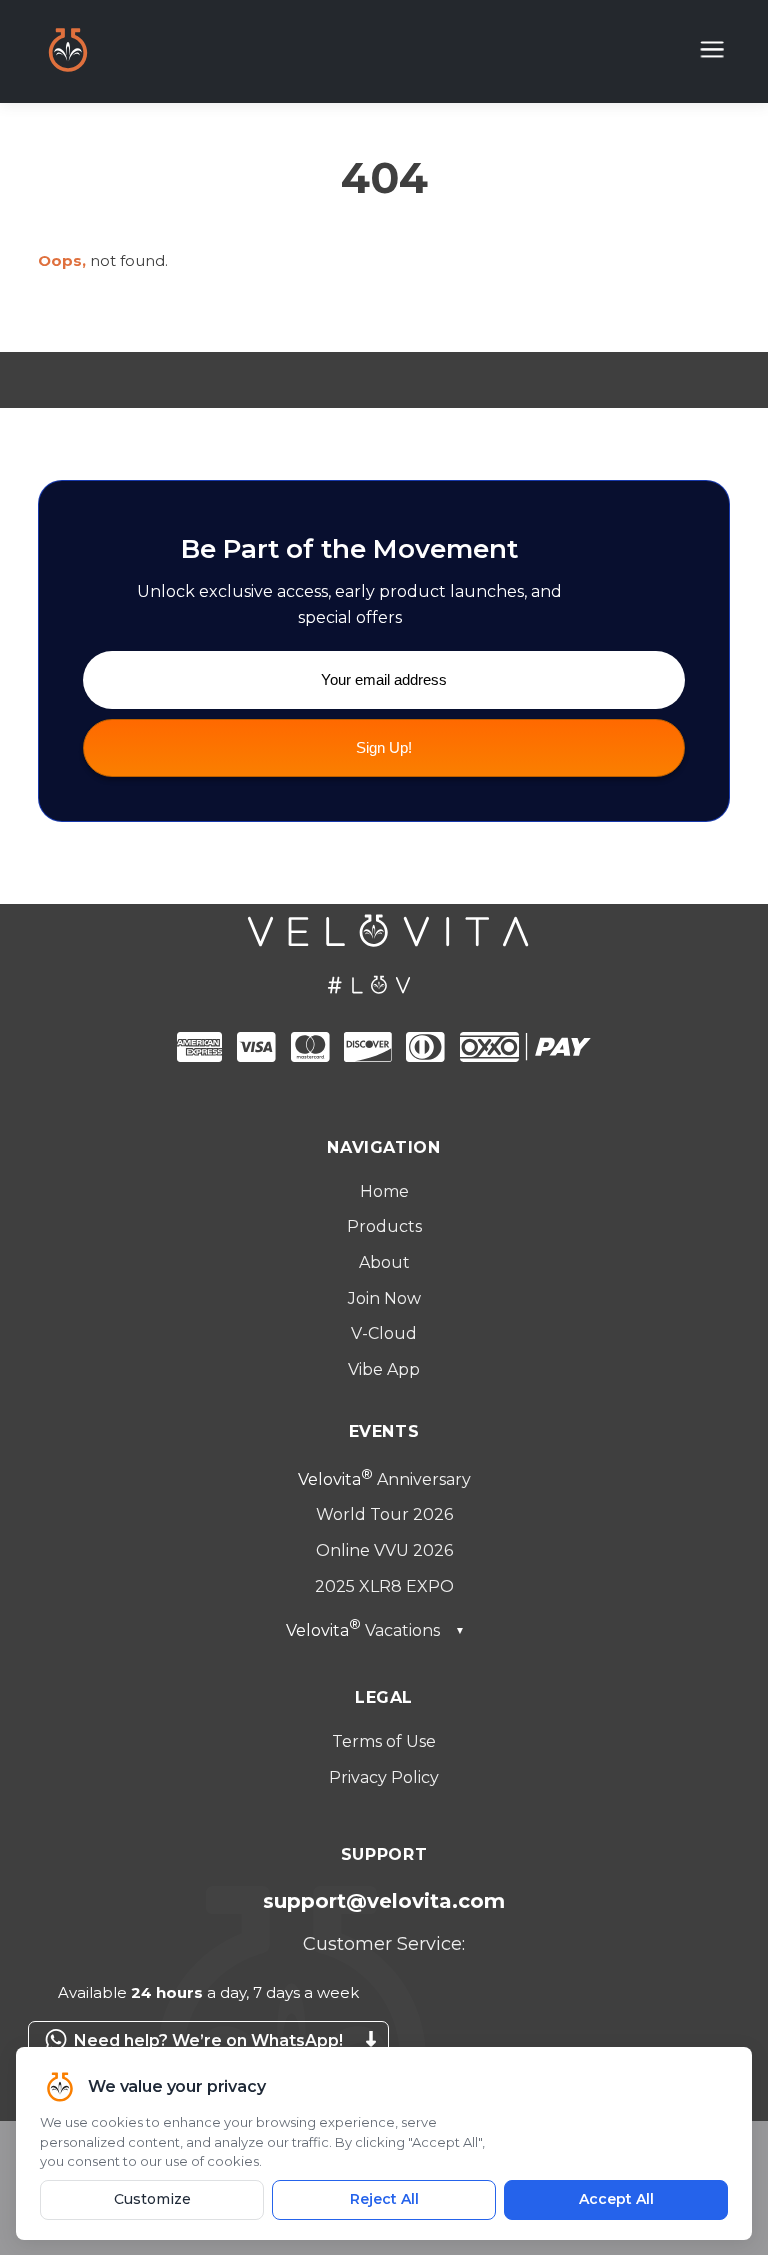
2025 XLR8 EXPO (384, 1586)
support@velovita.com (384, 1901)
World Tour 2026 (384, 1514)
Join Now (384, 1298)
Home (384, 1191)
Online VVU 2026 (384, 1550)
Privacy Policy (384, 1777)
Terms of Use (384, 1741)
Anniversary (384, 1479)
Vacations (375, 1630)
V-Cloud (384, 1333)
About (384, 1262)
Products (384, 1226)
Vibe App (384, 1369)
